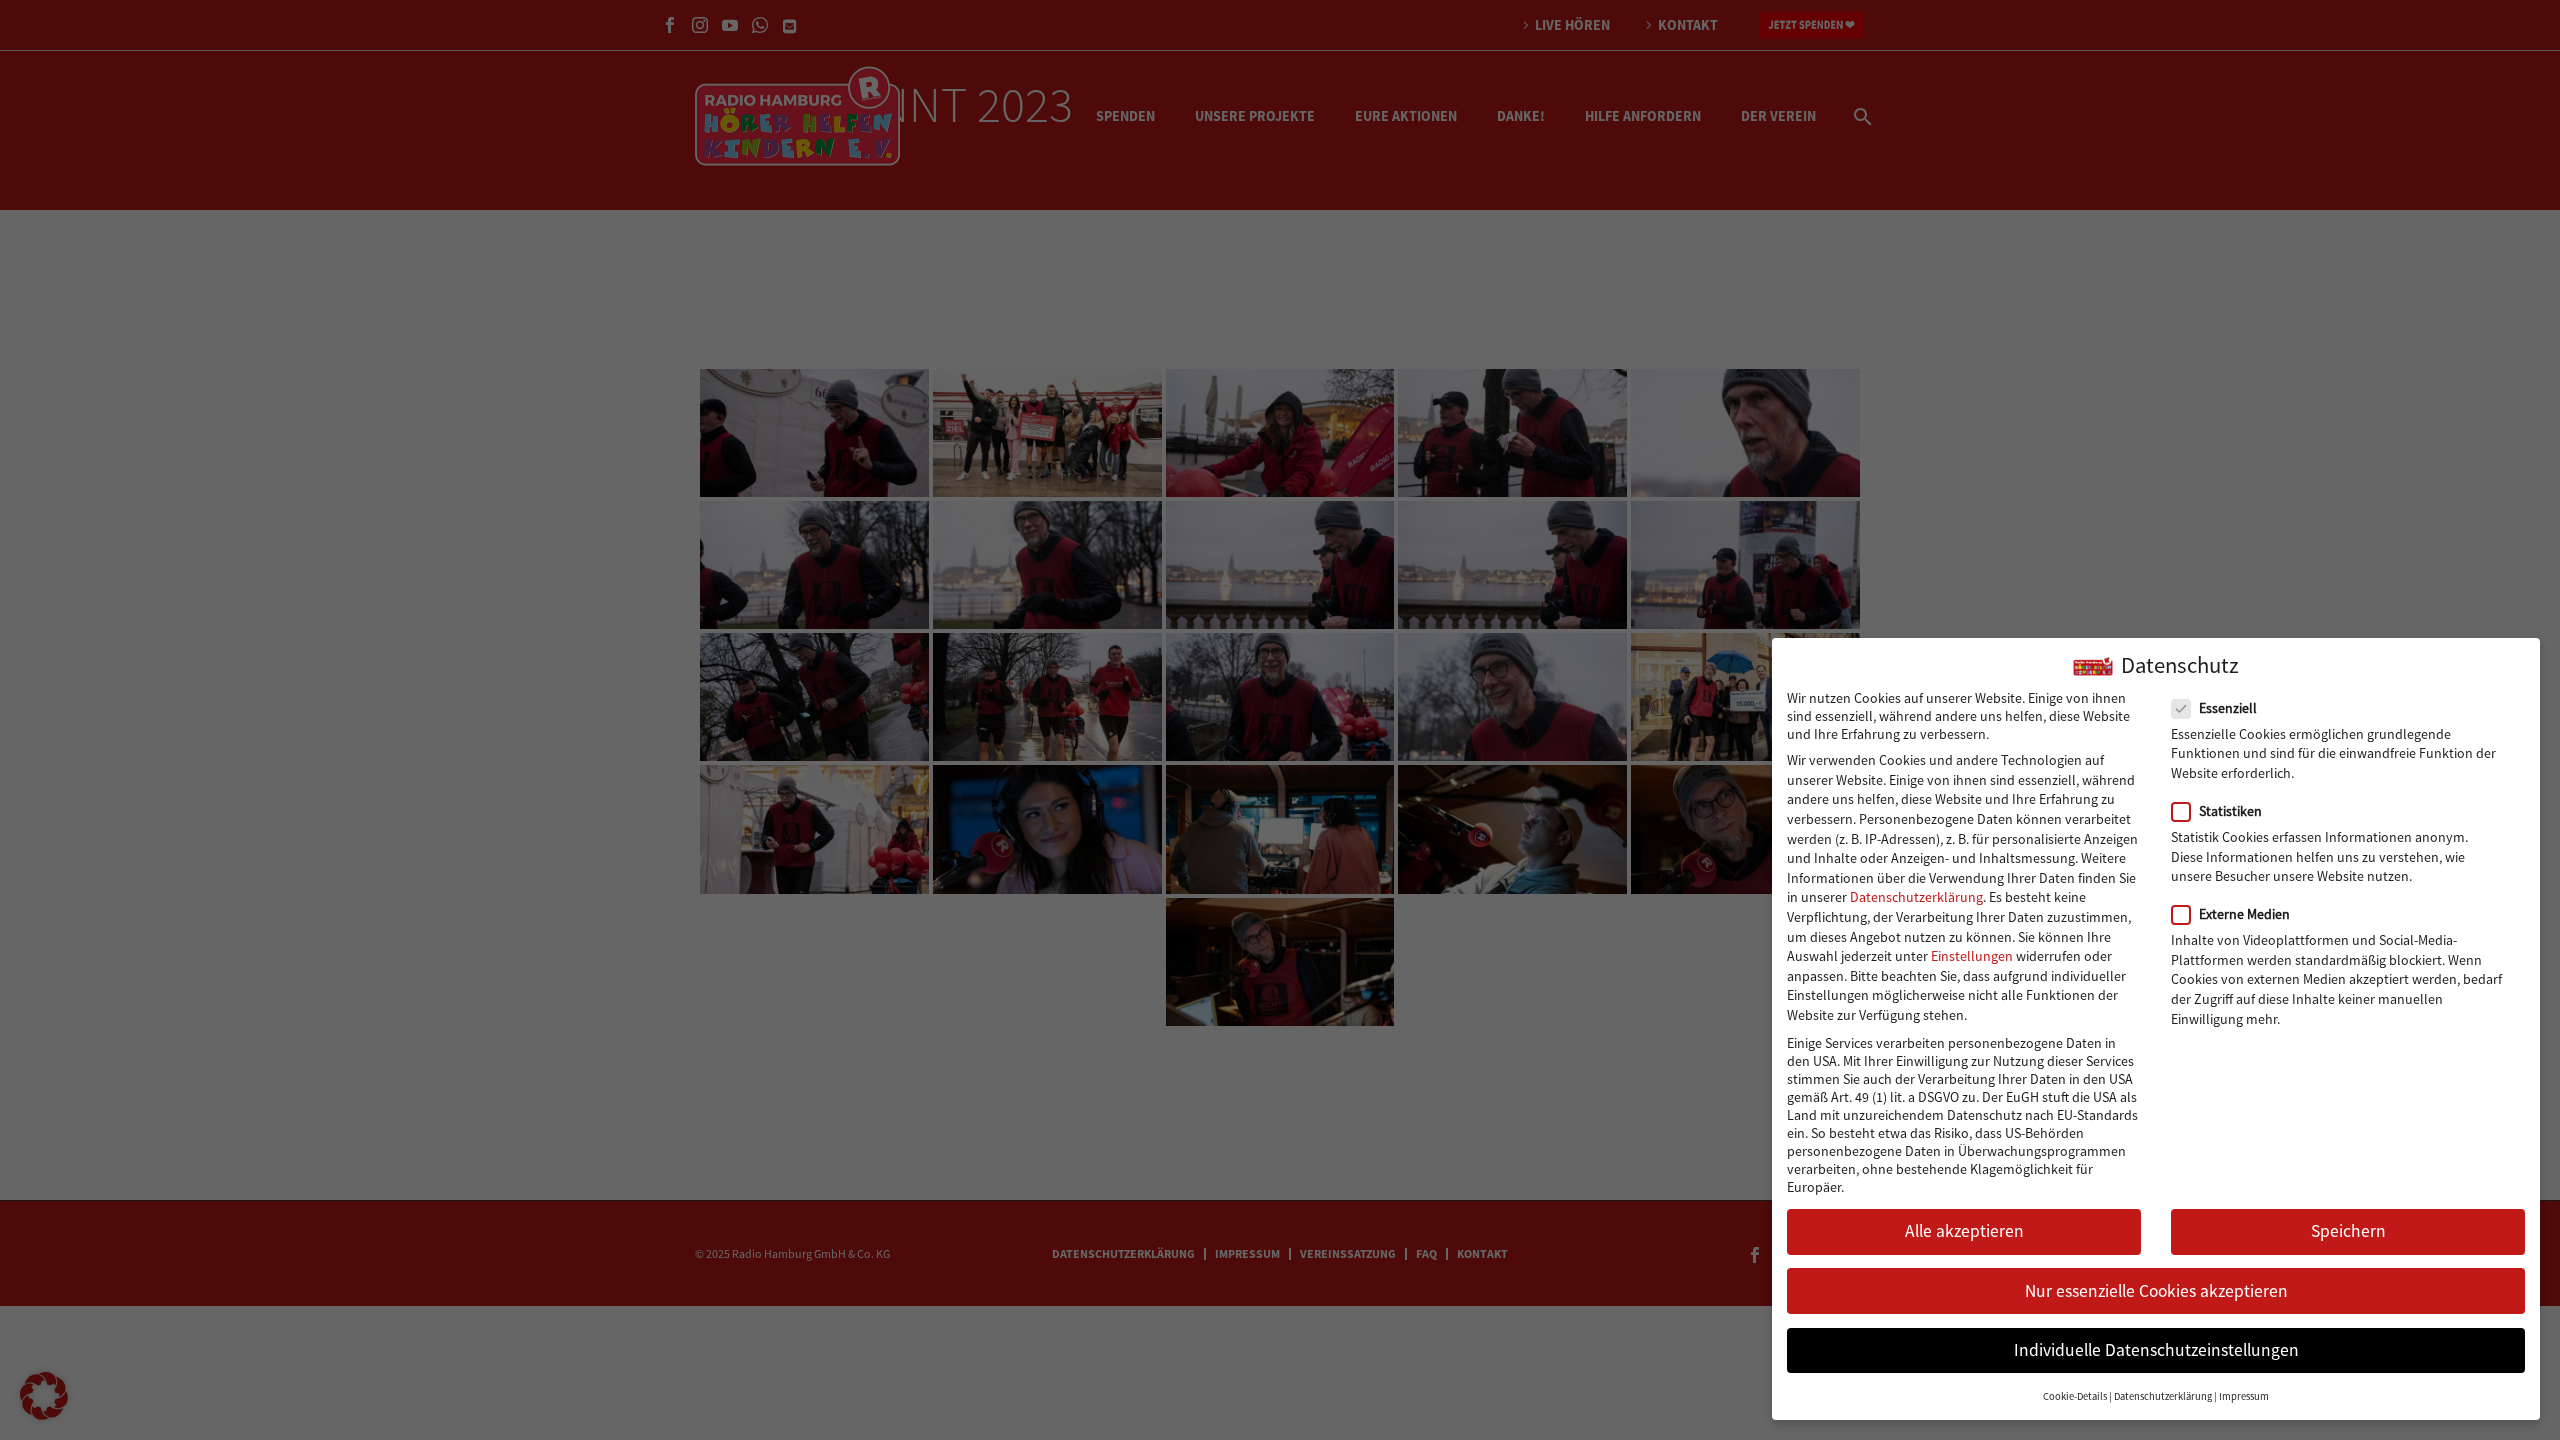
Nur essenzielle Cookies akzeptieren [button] (2156, 1291)
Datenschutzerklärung (1916, 897)
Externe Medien (2244, 914)
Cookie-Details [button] (2075, 1396)
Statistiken (2230, 811)
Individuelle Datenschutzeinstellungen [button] (2156, 1350)
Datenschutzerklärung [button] (2163, 1396)
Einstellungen (1972, 956)
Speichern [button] (2348, 1231)
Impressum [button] (2244, 1396)
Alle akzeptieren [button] (1964, 1231)
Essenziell (2228, 708)
